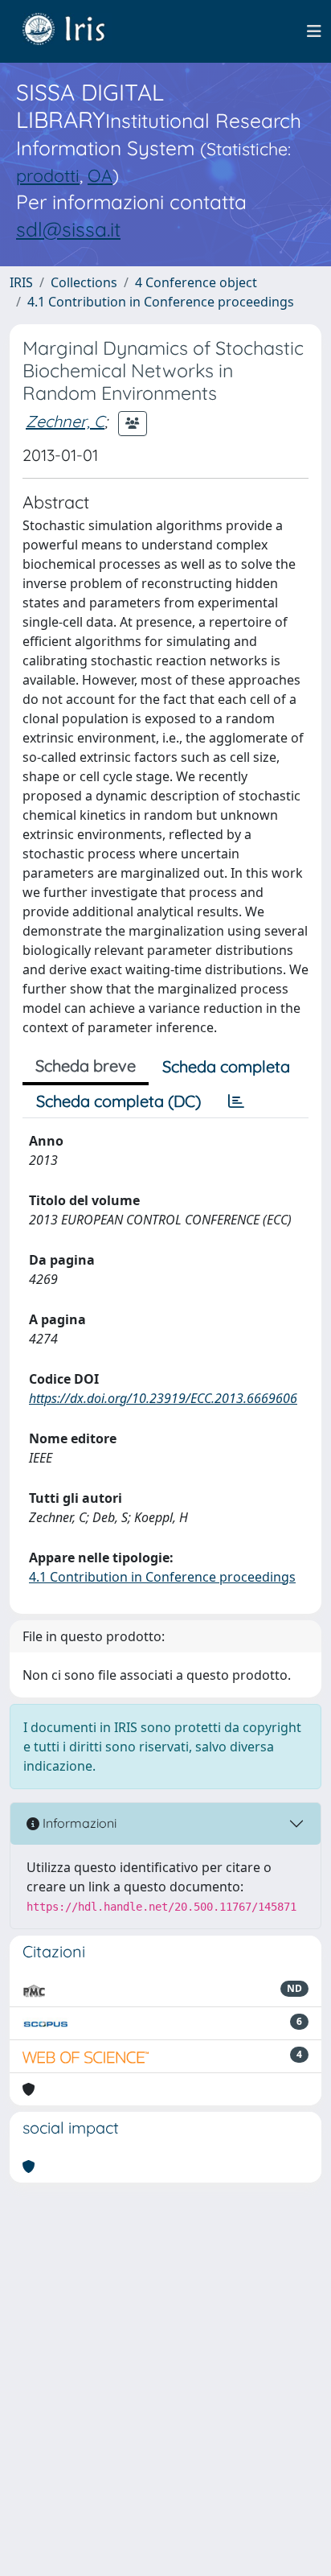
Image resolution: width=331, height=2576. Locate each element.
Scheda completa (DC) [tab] (119, 1101)
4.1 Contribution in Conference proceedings (161, 302)
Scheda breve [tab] (86, 1066)
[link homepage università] (76, 31)
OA (100, 175)
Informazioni (78, 1823)
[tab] (236, 1101)
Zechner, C (65, 421)
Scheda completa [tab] (226, 1066)
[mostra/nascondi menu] (314, 31)
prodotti (48, 175)
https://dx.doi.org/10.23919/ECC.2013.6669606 (163, 1398)
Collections (84, 282)
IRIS (21, 282)
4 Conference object (196, 282)
